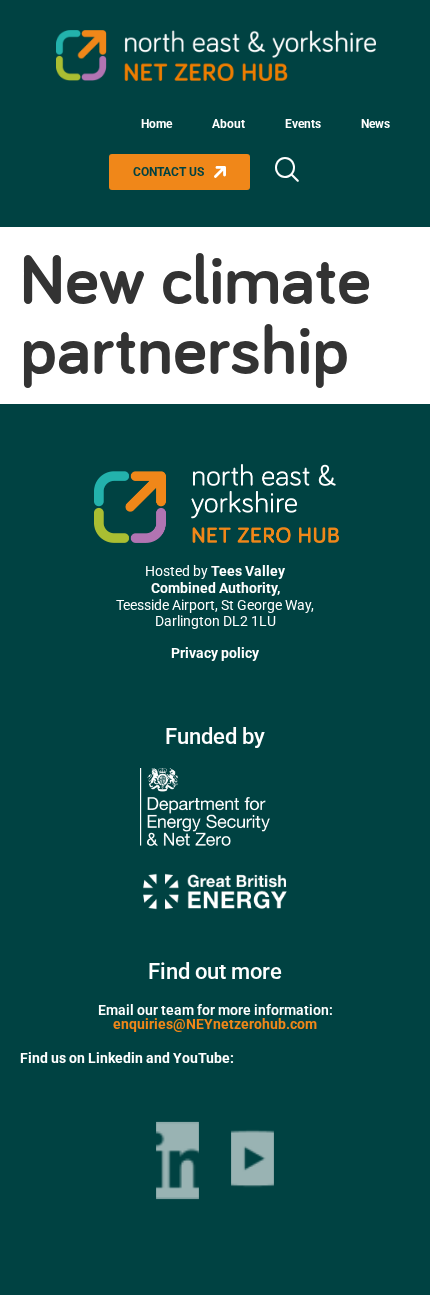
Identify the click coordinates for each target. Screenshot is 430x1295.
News (375, 124)
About (228, 124)
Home (156, 124)
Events (303, 124)
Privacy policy (215, 653)
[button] (286, 172)
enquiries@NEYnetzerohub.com (215, 1024)
